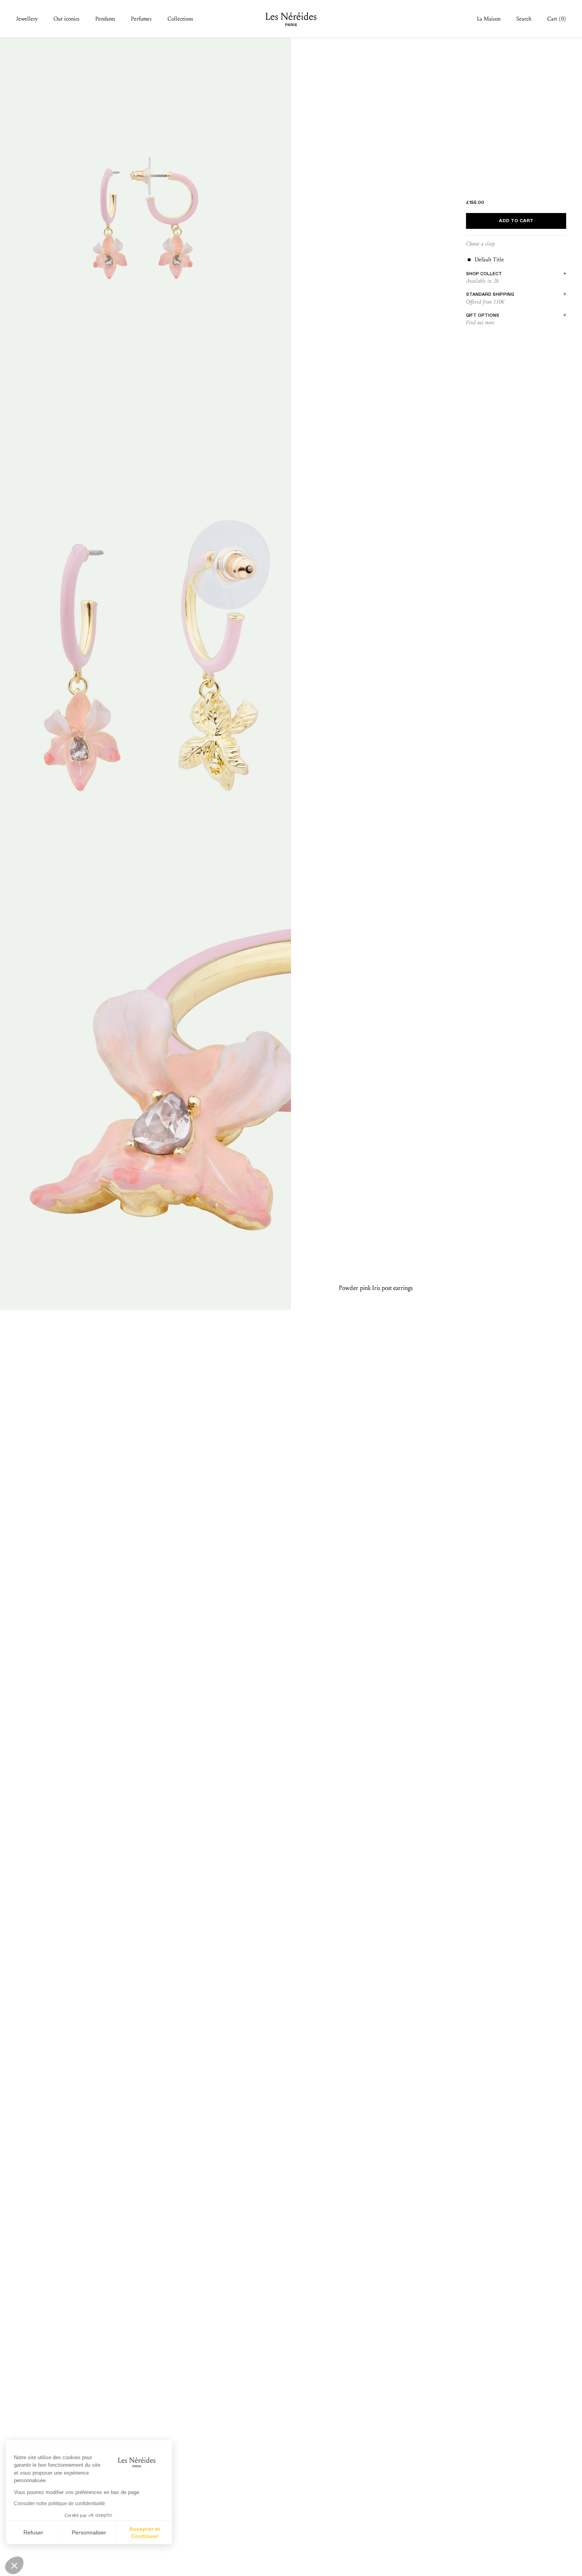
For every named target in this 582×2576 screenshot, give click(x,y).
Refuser (36, 2532)
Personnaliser (91, 2532)
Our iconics (67, 19)
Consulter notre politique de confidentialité (61, 2504)
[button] (14, 2565)
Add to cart (516, 221)
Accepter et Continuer (146, 2532)
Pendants (105, 19)
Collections (180, 19)
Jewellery (27, 19)
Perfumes (141, 19)
